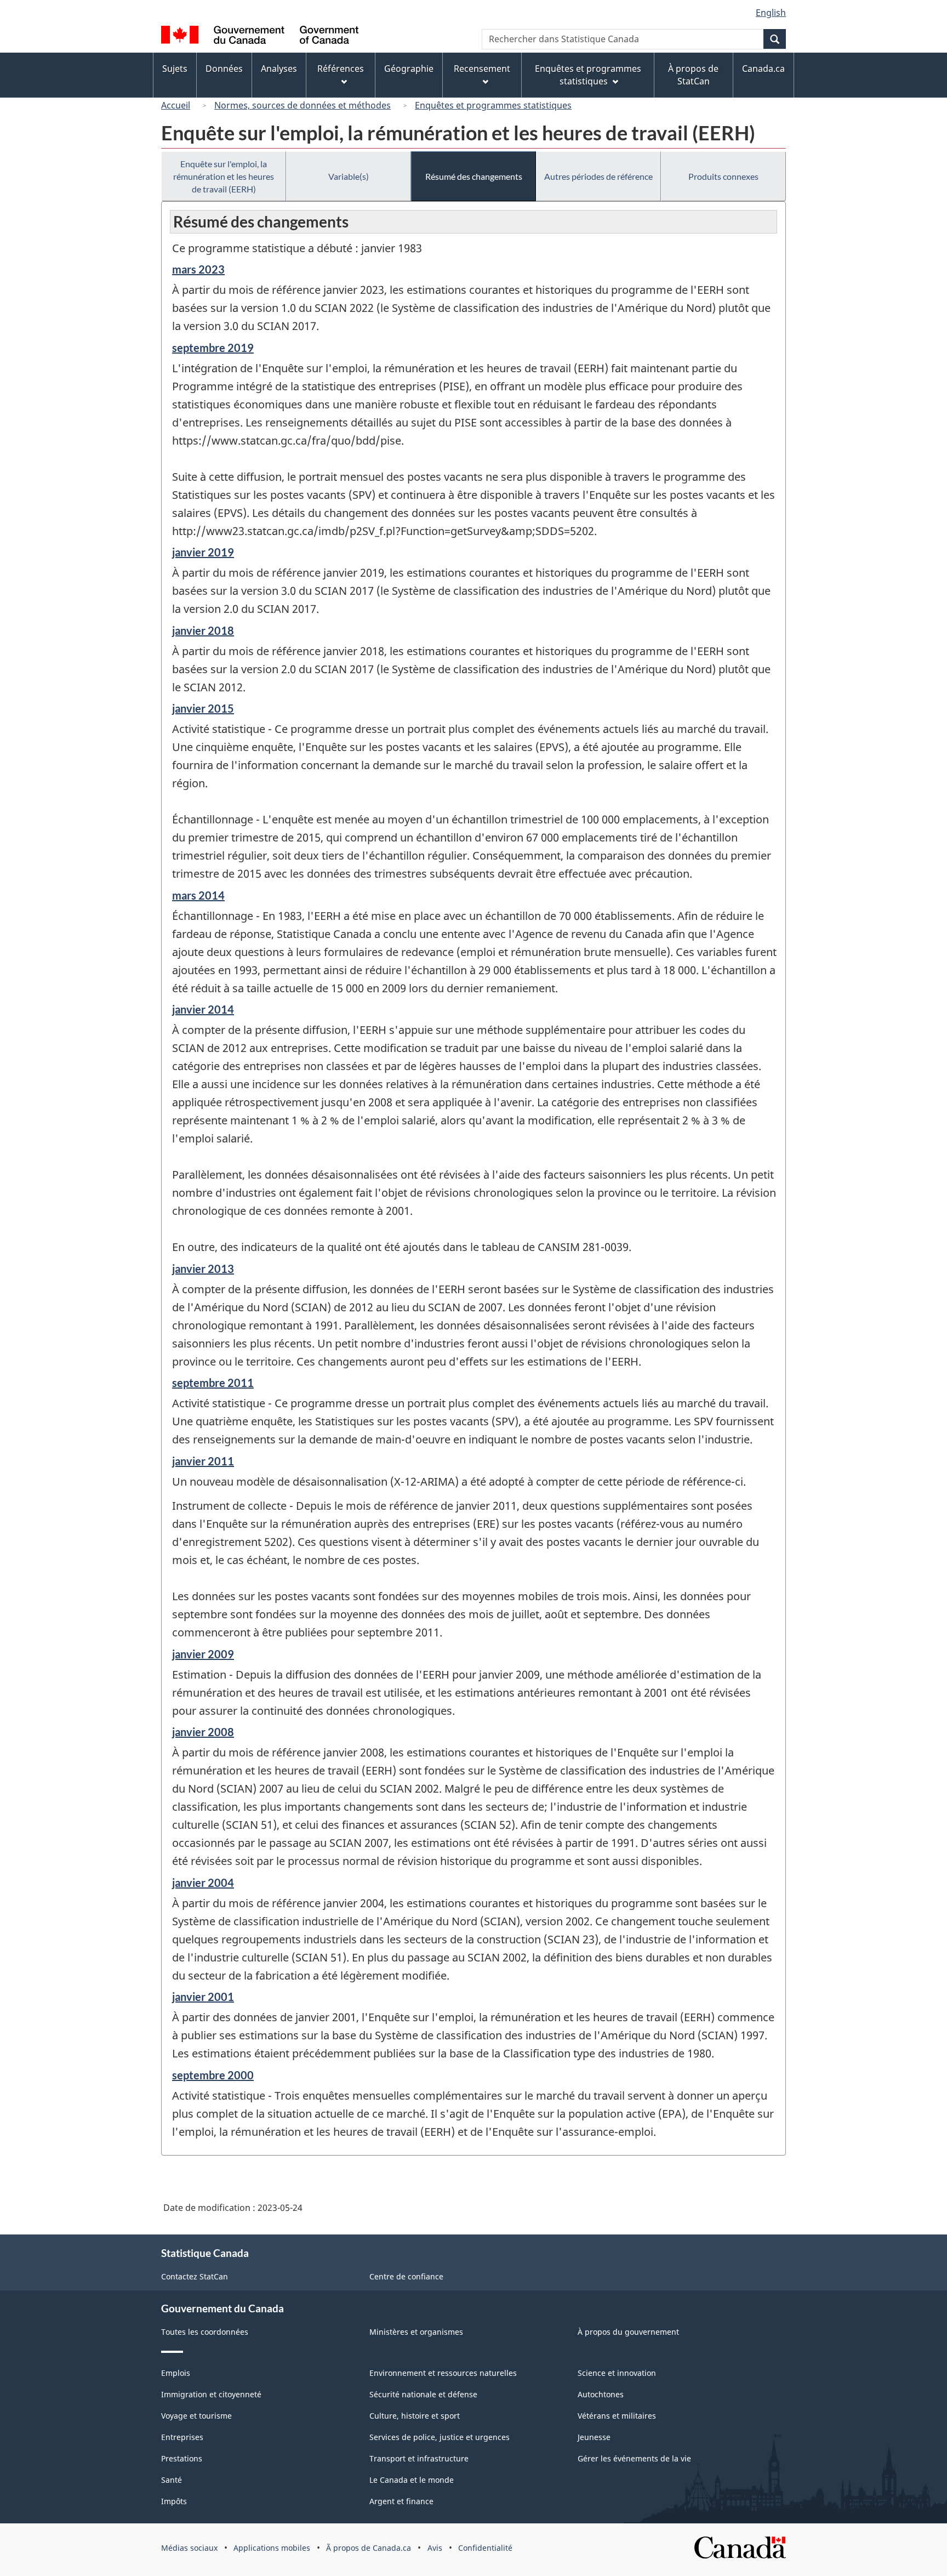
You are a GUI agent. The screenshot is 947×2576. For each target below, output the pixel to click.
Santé (172, 2480)
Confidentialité (485, 2548)
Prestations (182, 2458)
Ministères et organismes (416, 2332)
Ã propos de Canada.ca (369, 2548)
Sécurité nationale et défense (423, 2394)
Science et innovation (617, 2373)
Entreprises (182, 2437)
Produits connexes (723, 176)
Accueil (176, 105)
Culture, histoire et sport (415, 2416)
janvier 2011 (203, 1461)
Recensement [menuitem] (482, 69)
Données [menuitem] (224, 69)
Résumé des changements (474, 176)
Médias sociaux (189, 2548)
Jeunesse (594, 2437)
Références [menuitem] (341, 69)
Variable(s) (349, 176)
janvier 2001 (203, 1997)
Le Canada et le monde (412, 2480)
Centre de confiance (406, 2276)
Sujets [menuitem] (175, 69)
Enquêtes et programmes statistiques (493, 105)
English (771, 13)
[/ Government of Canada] (260, 36)
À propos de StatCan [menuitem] (693, 75)
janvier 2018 (203, 630)
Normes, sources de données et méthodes (303, 105)
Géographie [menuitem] (409, 69)
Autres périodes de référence (598, 176)
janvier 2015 (203, 708)
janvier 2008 (203, 1732)
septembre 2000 (213, 2075)
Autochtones (601, 2394)
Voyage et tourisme (196, 2416)
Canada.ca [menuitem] (763, 69)
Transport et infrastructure (419, 2458)
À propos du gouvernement (628, 2332)
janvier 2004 (203, 1883)
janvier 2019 (203, 552)
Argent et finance (401, 2501)
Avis (435, 2548)
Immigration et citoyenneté (211, 2394)
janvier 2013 (203, 1269)
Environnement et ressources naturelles (443, 2373)
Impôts (174, 2501)
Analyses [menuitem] (279, 69)
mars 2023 (198, 269)
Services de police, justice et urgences (440, 2437)
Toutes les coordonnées (205, 2332)
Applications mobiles (272, 2548)
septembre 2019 (213, 348)
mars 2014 (198, 895)
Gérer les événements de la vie (634, 2458)
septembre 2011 (213, 1383)
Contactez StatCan (195, 2276)
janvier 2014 (203, 1009)
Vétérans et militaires (617, 2416)
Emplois (176, 2373)
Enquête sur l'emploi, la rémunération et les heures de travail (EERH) (224, 176)
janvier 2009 (203, 1654)
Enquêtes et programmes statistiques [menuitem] (588, 75)
